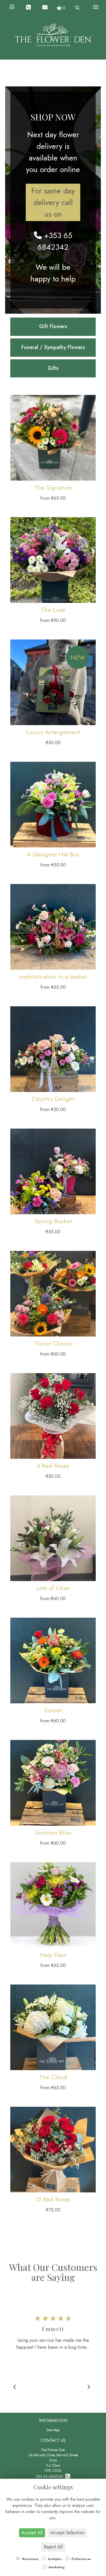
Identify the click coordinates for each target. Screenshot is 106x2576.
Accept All (32, 2533)
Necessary (30, 2559)
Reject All (53, 2547)
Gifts (53, 368)
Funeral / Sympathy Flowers (53, 347)
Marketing (56, 2567)
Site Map (53, 2430)
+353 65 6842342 (55, 241)
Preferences (81, 2559)
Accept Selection (67, 2533)
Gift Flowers (53, 326)
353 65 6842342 (51, 2476)
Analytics (54, 2559)
